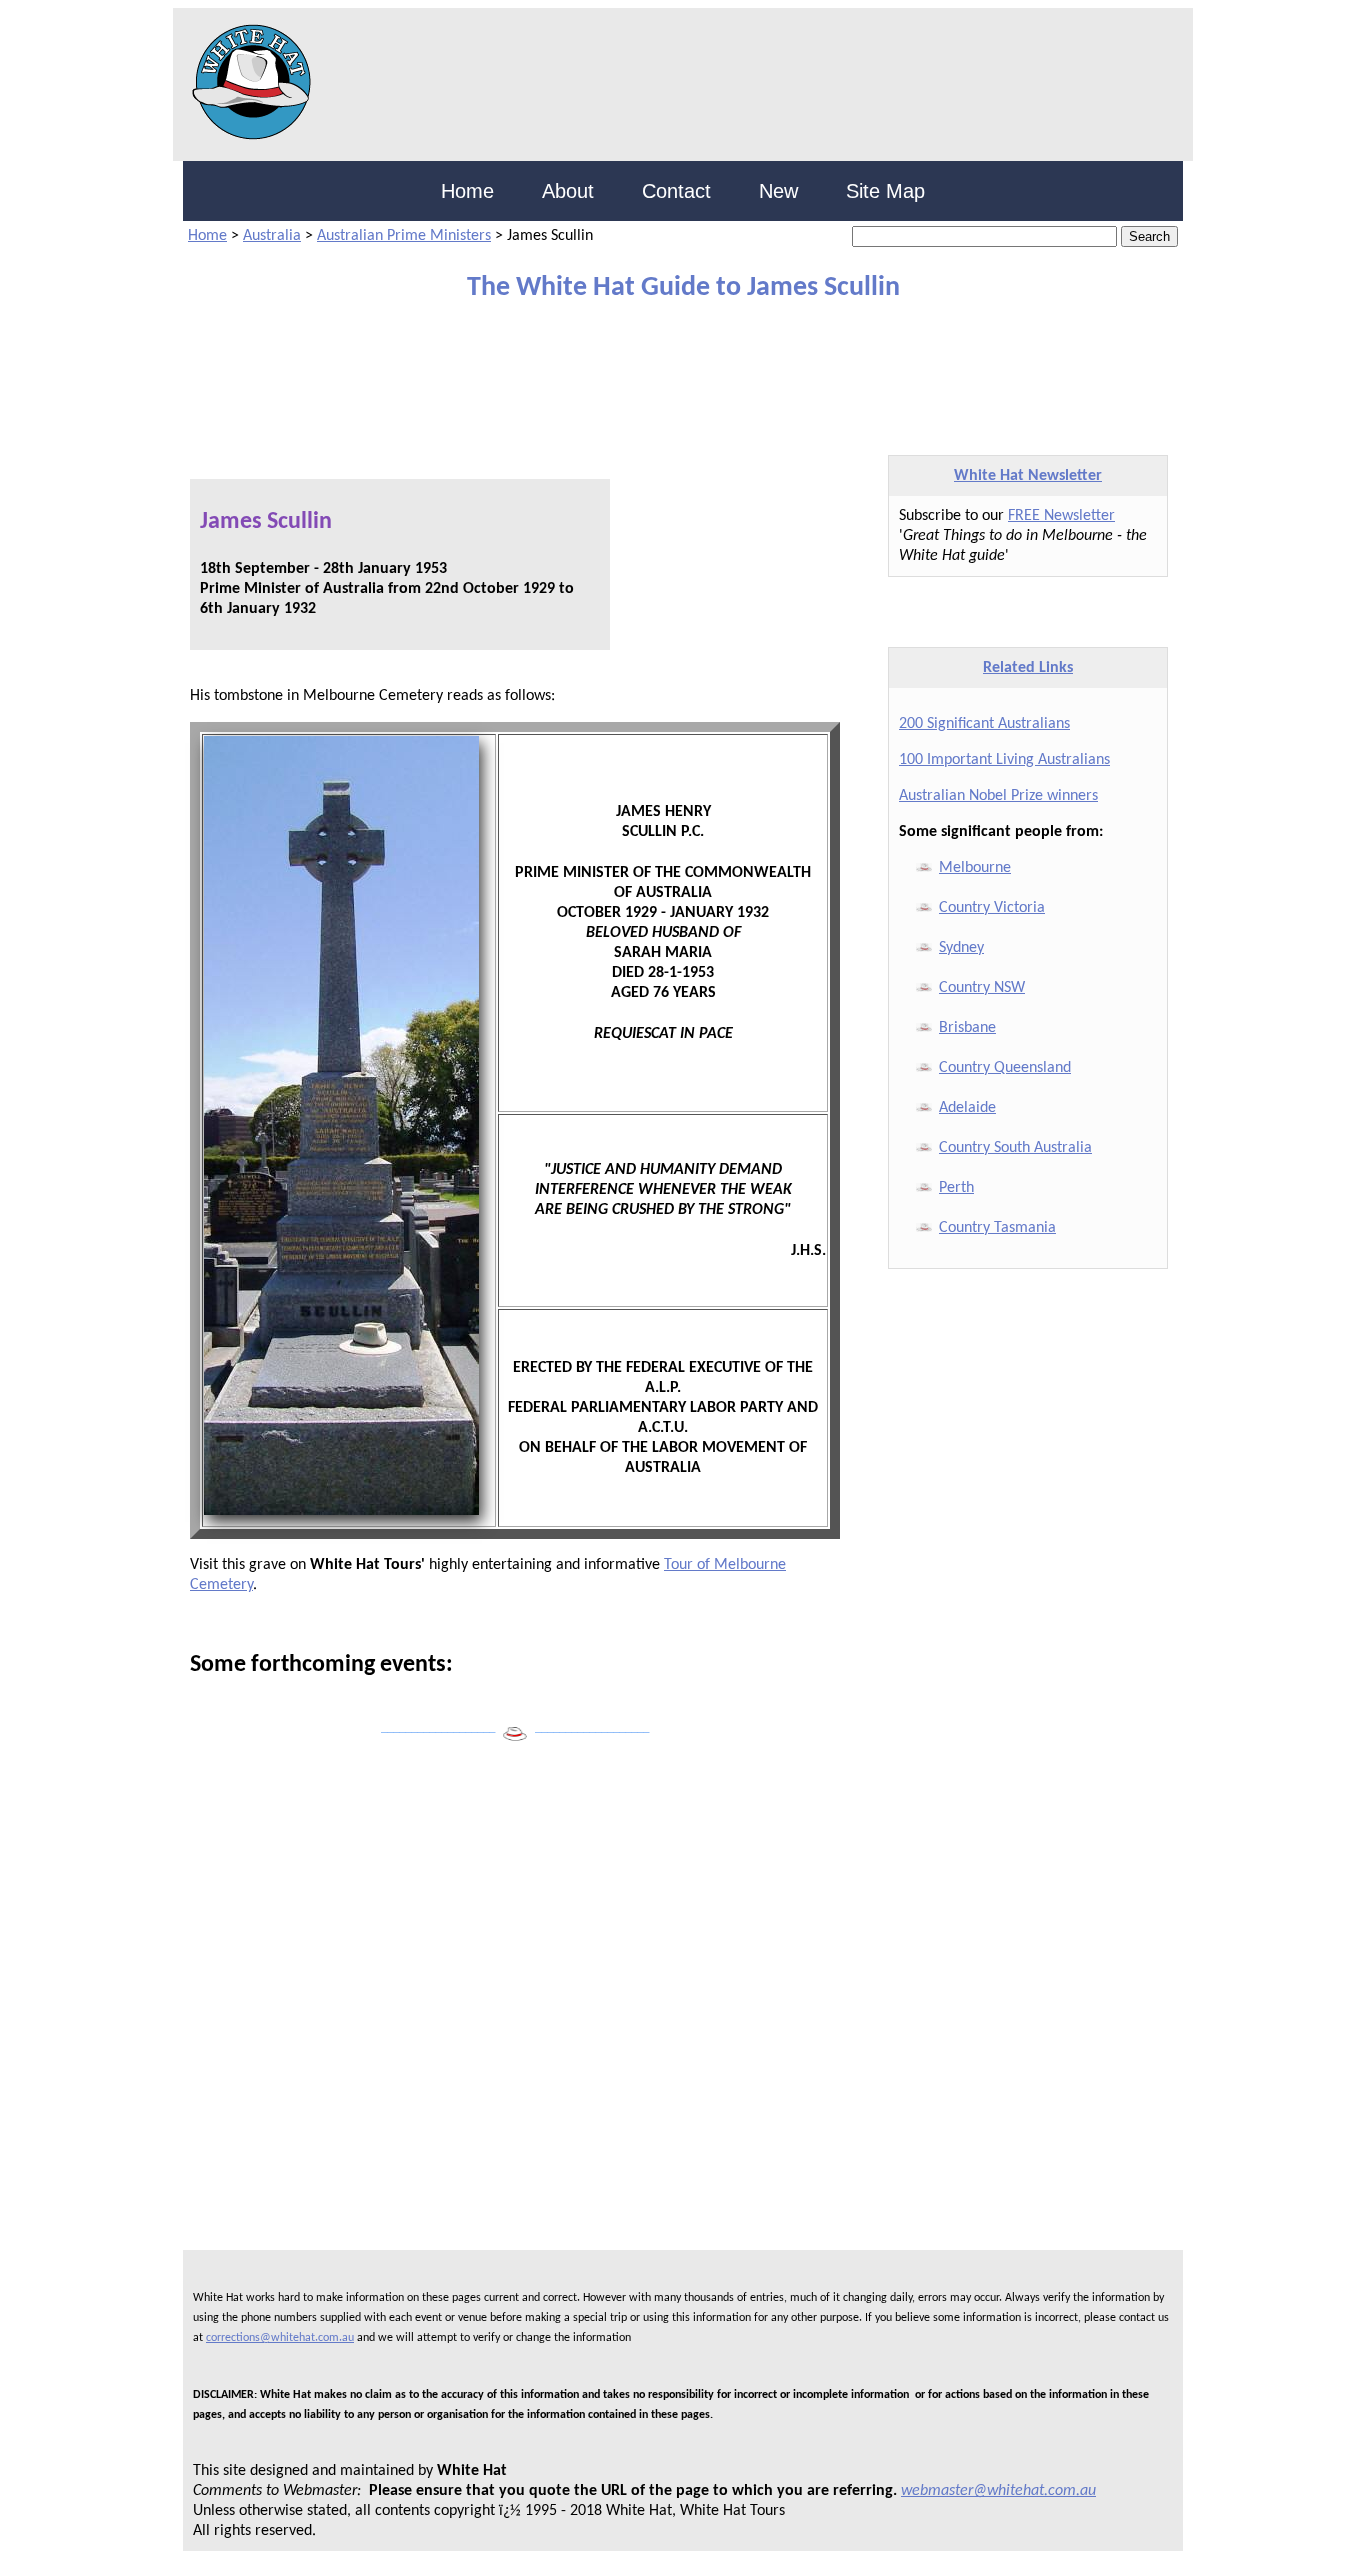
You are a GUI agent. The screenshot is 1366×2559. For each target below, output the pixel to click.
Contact (676, 191)
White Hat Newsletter (1028, 476)
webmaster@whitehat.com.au (998, 2491)
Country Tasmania (997, 1228)
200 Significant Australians (984, 724)
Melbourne (975, 868)
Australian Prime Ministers (404, 236)
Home (467, 191)
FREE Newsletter (1061, 516)
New (778, 191)
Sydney (961, 948)
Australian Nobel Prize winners (998, 796)
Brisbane (967, 1028)
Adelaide (967, 1108)
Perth (956, 1188)
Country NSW (982, 988)
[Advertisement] (668, 369)
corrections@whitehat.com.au (280, 2338)
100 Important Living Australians (1004, 760)
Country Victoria (992, 908)
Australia (272, 236)
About (568, 191)
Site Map (885, 191)
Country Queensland (1005, 1068)
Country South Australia (1015, 1148)
